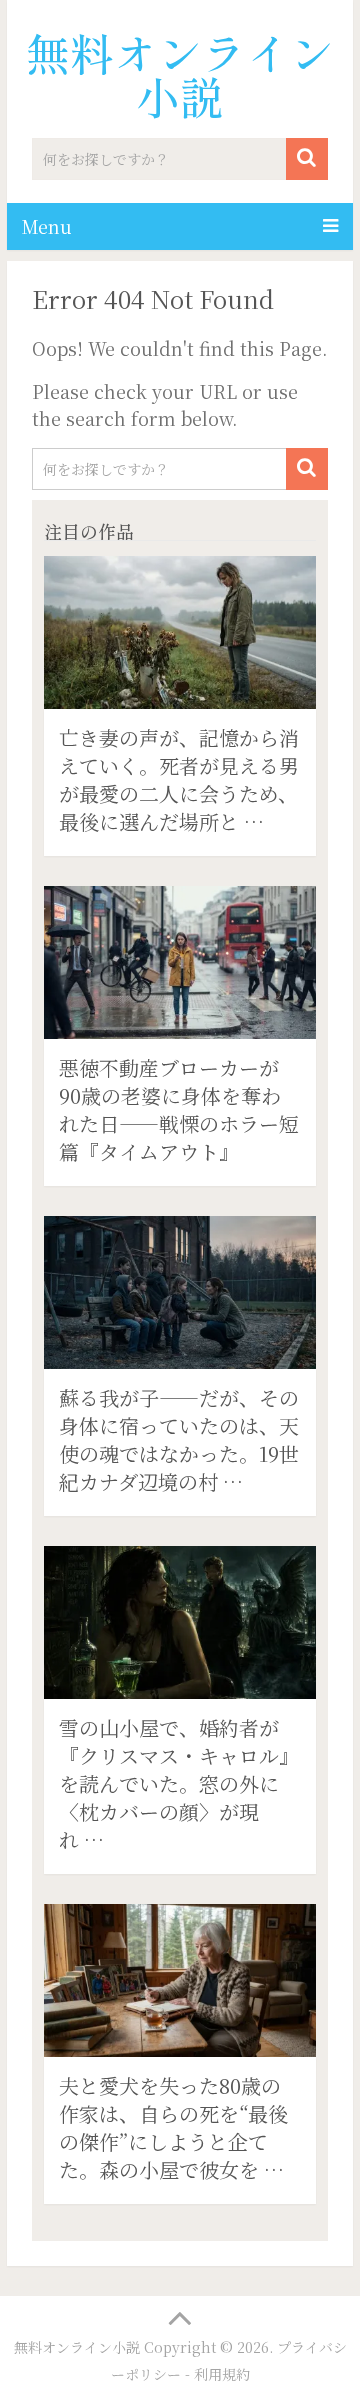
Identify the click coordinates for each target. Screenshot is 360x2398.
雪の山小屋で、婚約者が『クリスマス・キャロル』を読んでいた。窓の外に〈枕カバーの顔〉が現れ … (179, 1783)
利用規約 (222, 2374)
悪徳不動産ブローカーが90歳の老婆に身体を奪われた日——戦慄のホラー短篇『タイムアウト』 (179, 1109)
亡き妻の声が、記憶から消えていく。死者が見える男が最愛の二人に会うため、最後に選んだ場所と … (179, 779)
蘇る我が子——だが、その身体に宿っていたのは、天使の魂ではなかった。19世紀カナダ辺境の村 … (179, 1439)
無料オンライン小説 (180, 74)
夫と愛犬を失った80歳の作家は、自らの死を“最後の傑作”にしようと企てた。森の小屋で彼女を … (173, 2127)
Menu (47, 226)
